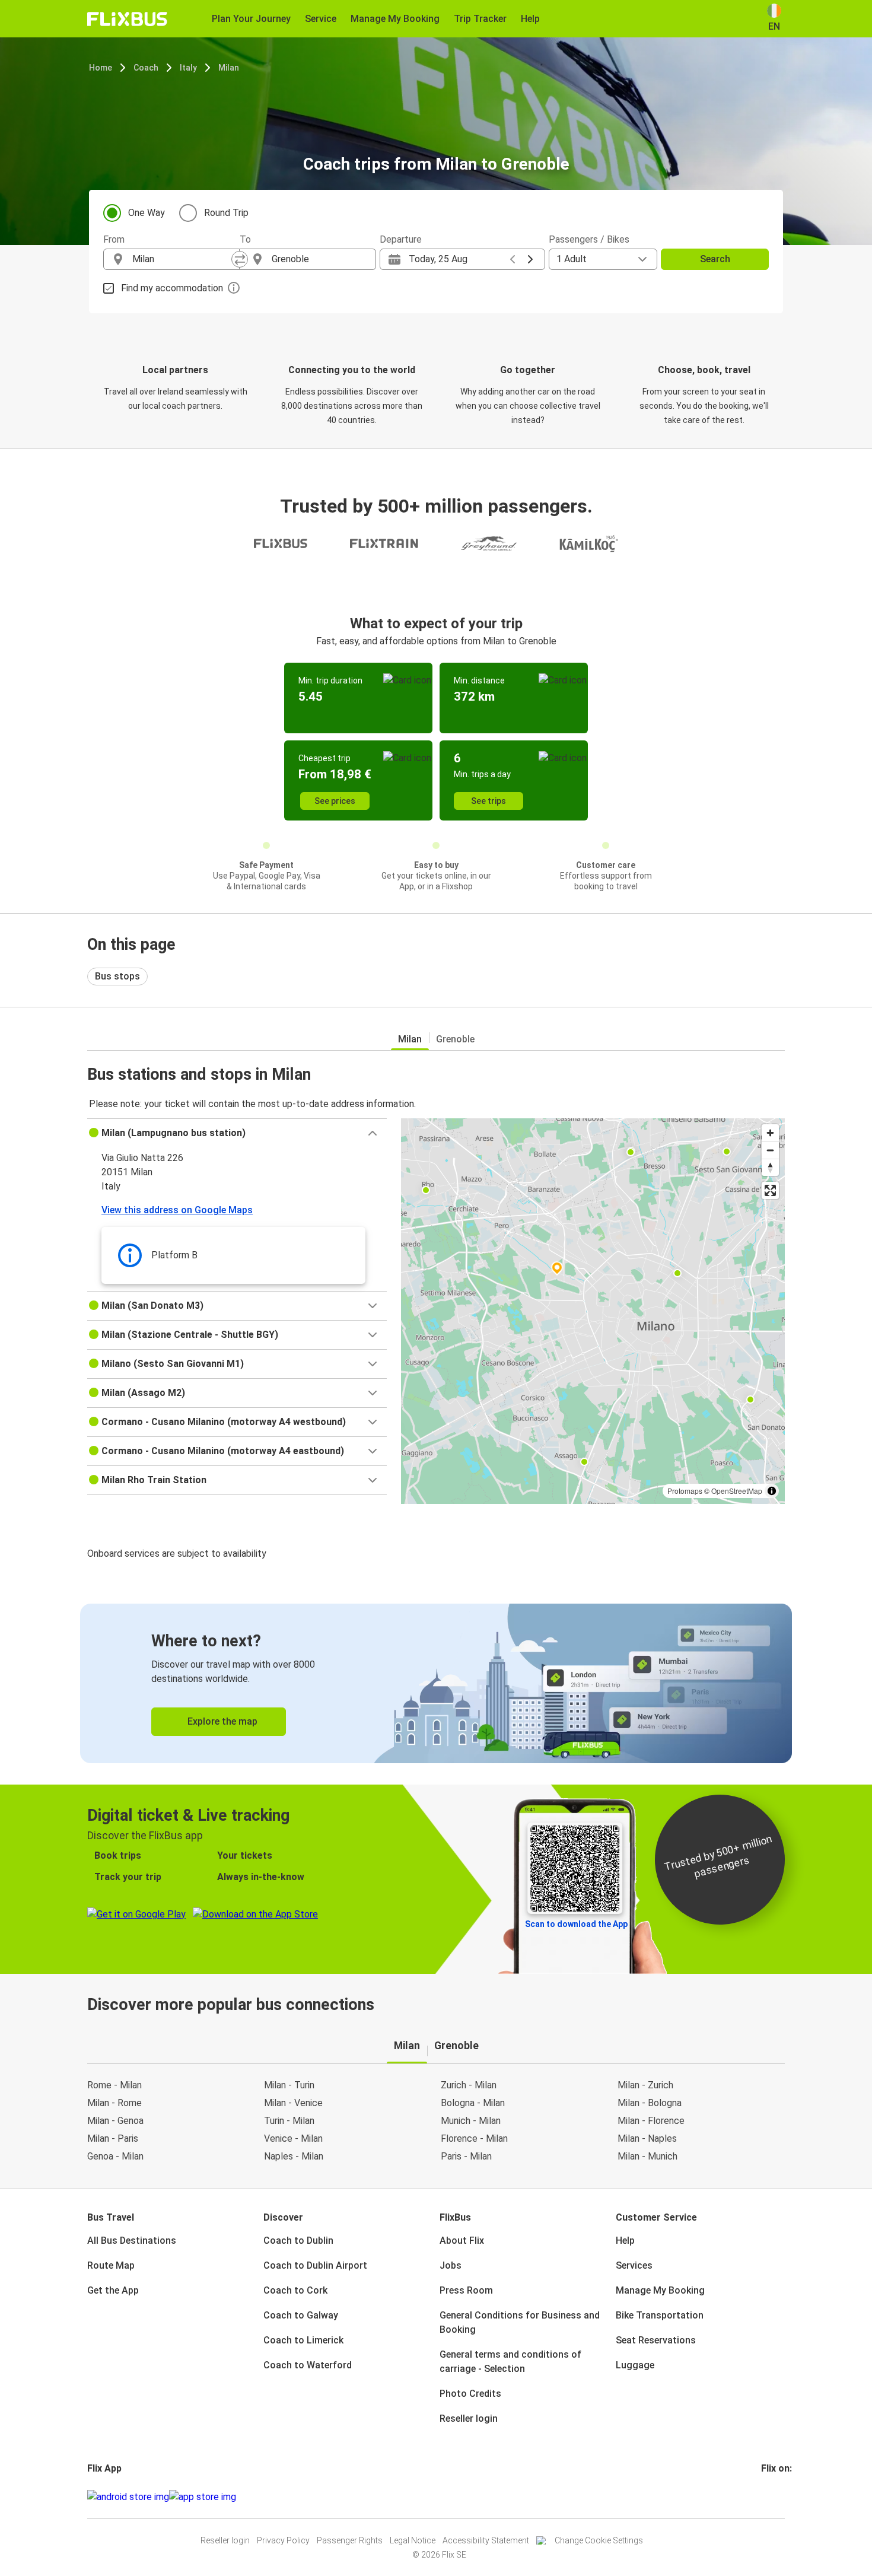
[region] (593, 1311)
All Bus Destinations (132, 2241)
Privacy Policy (283, 2540)
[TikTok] (781, 2497)
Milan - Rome (114, 2103)
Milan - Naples (647, 2138)
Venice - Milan (293, 2138)
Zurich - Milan (469, 2085)
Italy (188, 68)
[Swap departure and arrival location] (240, 259)
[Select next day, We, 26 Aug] (530, 259)
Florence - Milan (474, 2138)
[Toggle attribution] (772, 1491)
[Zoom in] (770, 1133)
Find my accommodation (172, 288)
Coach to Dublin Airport (315, 2265)
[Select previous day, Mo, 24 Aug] (513, 259)
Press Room (466, 2290)
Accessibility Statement (486, 2540)
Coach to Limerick (303, 2340)
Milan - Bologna (650, 2103)
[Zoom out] (770, 1150)
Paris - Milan (466, 2156)
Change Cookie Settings (599, 2540)
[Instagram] (766, 2497)
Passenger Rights (350, 2540)
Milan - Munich (647, 2156)
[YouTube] (770, 2497)
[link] (436, 1683)
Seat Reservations (656, 2340)
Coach (146, 68)
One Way (147, 213)
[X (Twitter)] (777, 2497)
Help (625, 2241)
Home (101, 68)
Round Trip (226, 213)
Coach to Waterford (308, 2365)
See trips (488, 801)
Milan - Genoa (115, 2121)
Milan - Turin (289, 2085)
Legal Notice (413, 2540)
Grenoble (455, 1039)
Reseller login (469, 2418)
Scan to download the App (576, 1924)
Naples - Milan (294, 2156)
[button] (237, 1133)
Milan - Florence (651, 2121)
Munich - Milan (471, 2121)
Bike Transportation (660, 2315)
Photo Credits (470, 2394)
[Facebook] (763, 2497)
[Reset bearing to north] (770, 1167)
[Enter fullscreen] (770, 1190)
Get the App (113, 2290)
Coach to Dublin (298, 2241)
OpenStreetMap (737, 1491)
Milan (229, 68)
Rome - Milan (114, 2085)
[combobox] (182, 259)
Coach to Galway (301, 2315)
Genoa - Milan (115, 2156)
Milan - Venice (293, 2103)
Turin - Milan (289, 2121)
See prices (335, 801)
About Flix (462, 2241)
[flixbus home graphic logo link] (127, 19)
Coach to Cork (295, 2290)
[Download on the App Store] (203, 2497)
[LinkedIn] (774, 2497)
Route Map (111, 2265)
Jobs (451, 2265)
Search (715, 259)
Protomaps (685, 1491)
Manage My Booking (660, 2290)
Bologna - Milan (473, 2103)
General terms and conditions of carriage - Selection (510, 2362)
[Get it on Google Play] (128, 2497)
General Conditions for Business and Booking (520, 2322)
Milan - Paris (113, 2138)
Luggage (635, 2365)
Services (634, 2265)
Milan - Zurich (645, 2085)
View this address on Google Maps (177, 1210)
